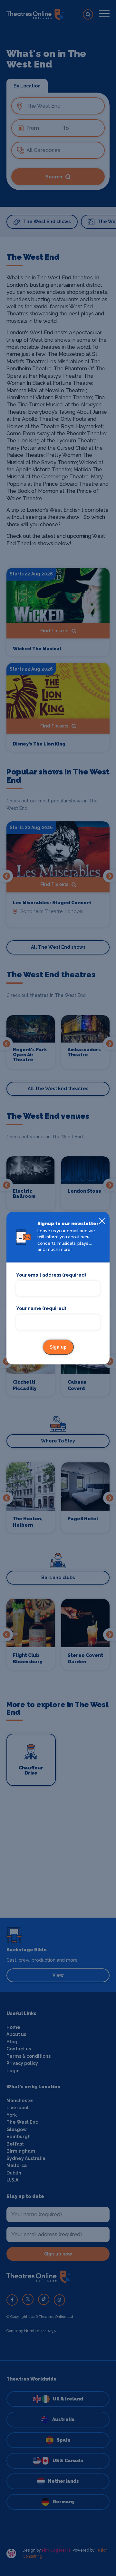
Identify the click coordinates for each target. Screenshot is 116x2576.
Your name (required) (41, 1309)
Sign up (58, 1347)
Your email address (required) (51, 1275)
